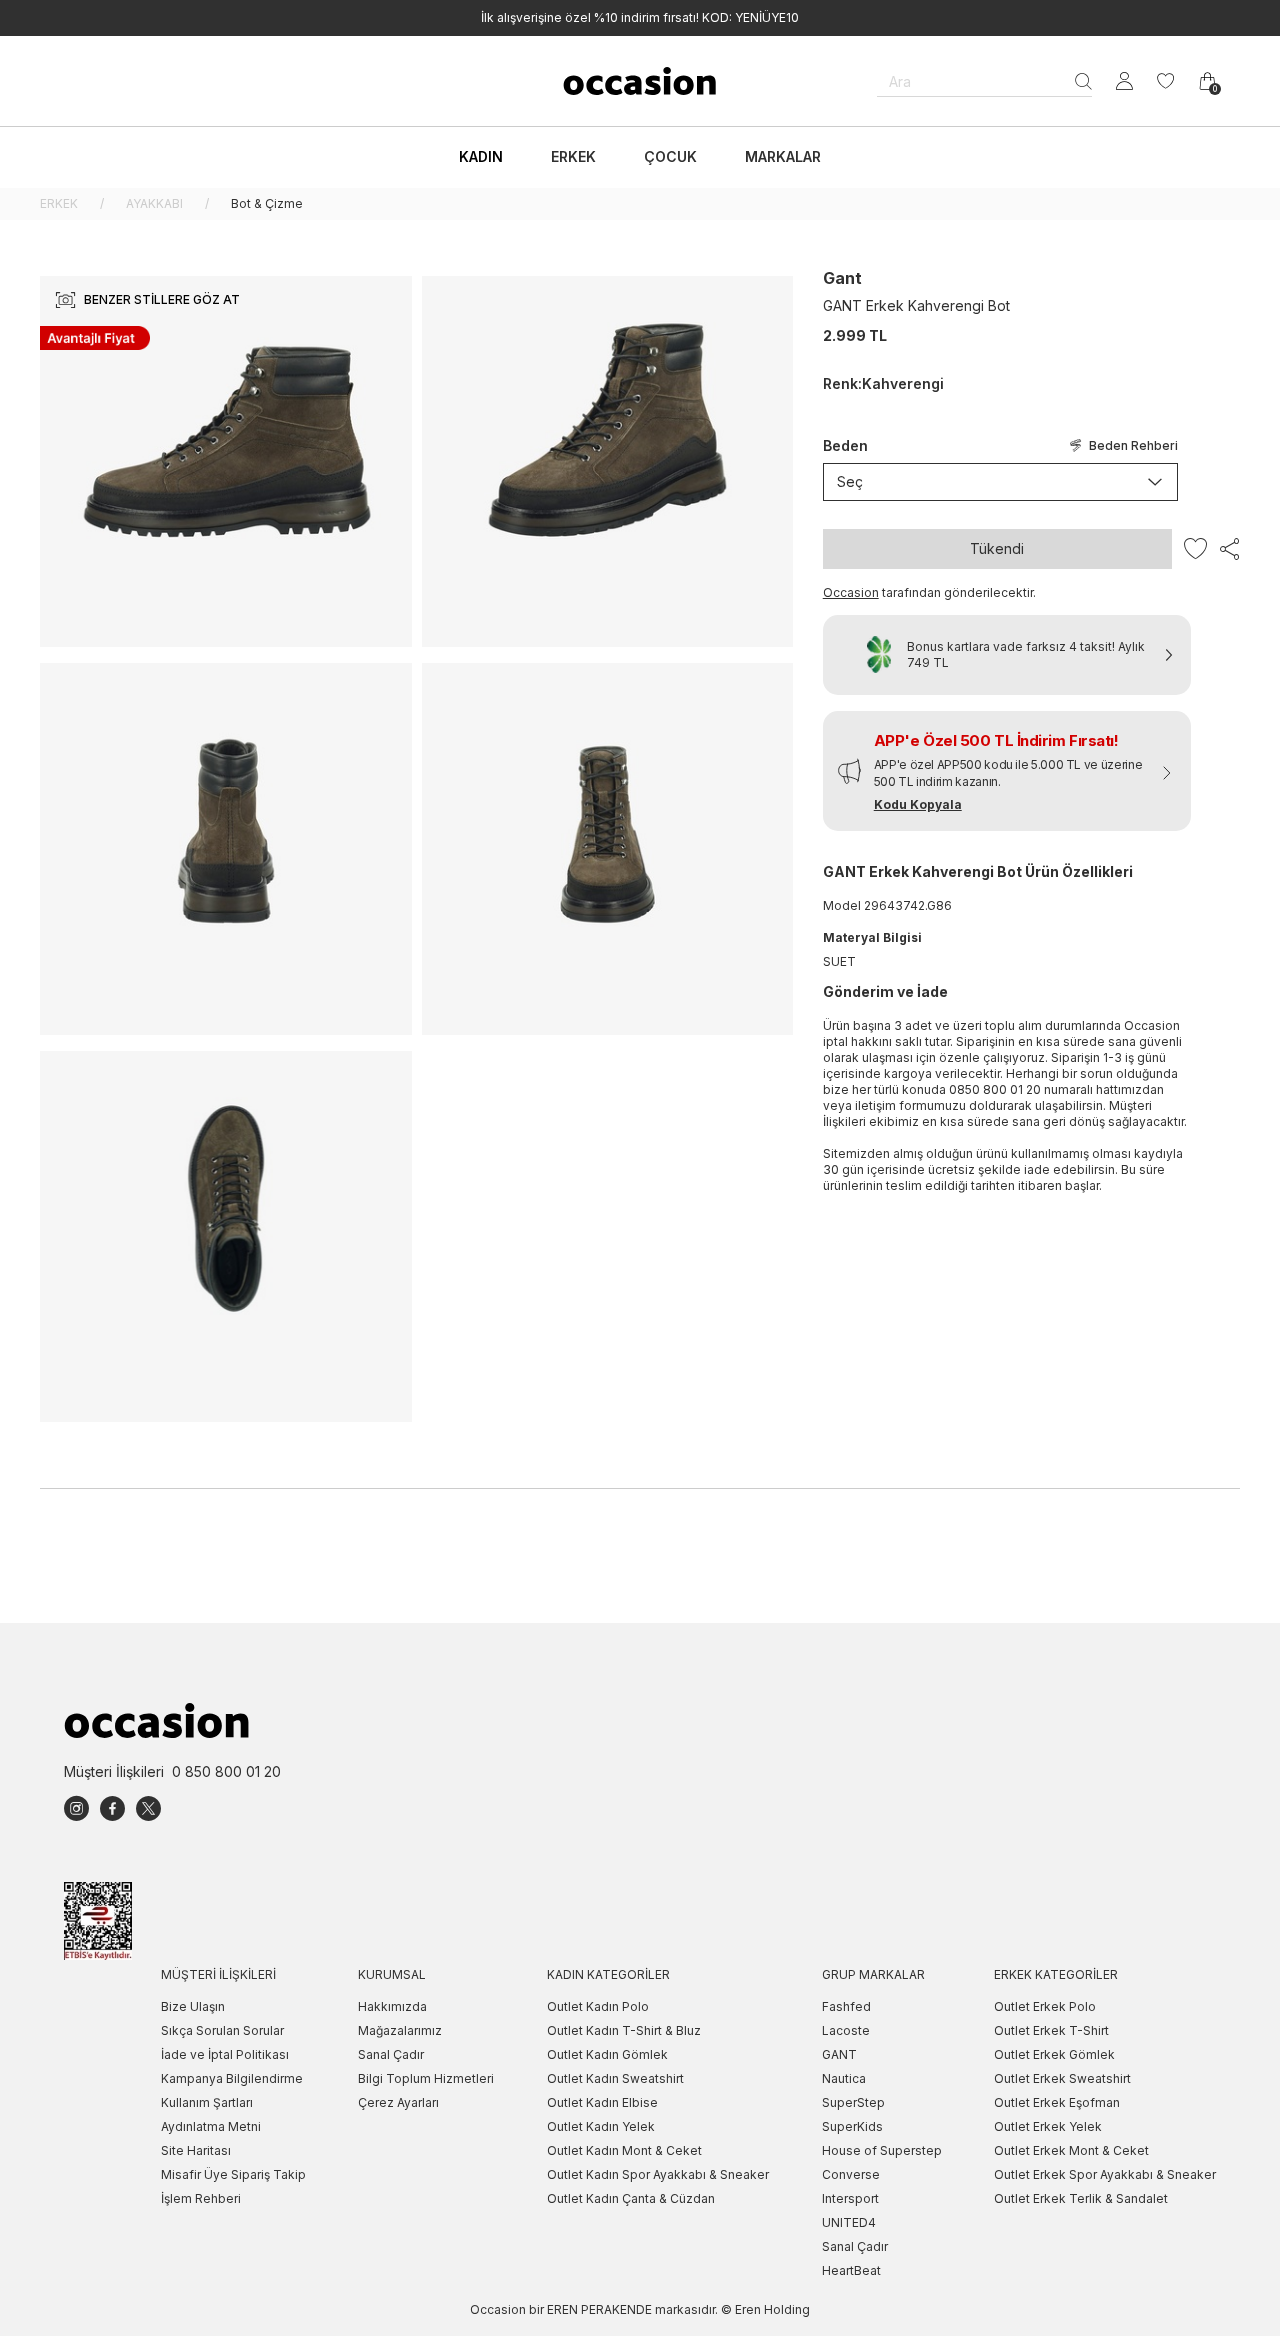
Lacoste (846, 2030)
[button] (1007, 771)
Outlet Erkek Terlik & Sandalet (1081, 2198)
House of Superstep (882, 2150)
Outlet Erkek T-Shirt (1051, 2030)
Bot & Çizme (267, 203)
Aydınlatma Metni (211, 2126)
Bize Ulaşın (193, 2006)
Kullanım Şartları (207, 2102)
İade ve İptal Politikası (225, 2054)
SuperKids (852, 2126)
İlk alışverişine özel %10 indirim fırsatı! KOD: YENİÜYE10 (640, 17)
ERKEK (59, 203)
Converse (851, 2174)
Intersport (850, 2198)
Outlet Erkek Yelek (1048, 2126)
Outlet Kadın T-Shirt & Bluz (624, 2030)
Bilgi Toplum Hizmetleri (426, 2078)
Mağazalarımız (400, 2030)
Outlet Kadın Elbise (602, 2102)
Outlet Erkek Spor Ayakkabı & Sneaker (1105, 2174)
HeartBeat (851, 2270)
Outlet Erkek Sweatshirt (1062, 2078)
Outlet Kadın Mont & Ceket (624, 2150)
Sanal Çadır (391, 2054)
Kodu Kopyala (918, 804)
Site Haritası (196, 2150)
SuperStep (853, 2102)
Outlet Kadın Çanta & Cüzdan (631, 2198)
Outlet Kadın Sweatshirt (615, 2078)
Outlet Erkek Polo (1045, 2006)
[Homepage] (640, 81)
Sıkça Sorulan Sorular (222, 2030)
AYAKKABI (154, 203)
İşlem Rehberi (201, 2198)
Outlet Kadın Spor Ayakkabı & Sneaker (658, 2174)
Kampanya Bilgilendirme (232, 2078)
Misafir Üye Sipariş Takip (233, 2174)
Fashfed (846, 2006)
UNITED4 (849, 2222)
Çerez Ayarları (398, 2102)
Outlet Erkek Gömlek (1054, 2054)
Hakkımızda (392, 2006)
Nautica (844, 2078)
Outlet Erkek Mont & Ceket (1071, 2150)
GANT (839, 2054)
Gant (842, 278)
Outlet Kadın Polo (598, 2006)
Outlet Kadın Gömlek (607, 2054)
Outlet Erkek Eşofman (1057, 2102)
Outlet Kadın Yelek (601, 2126)
